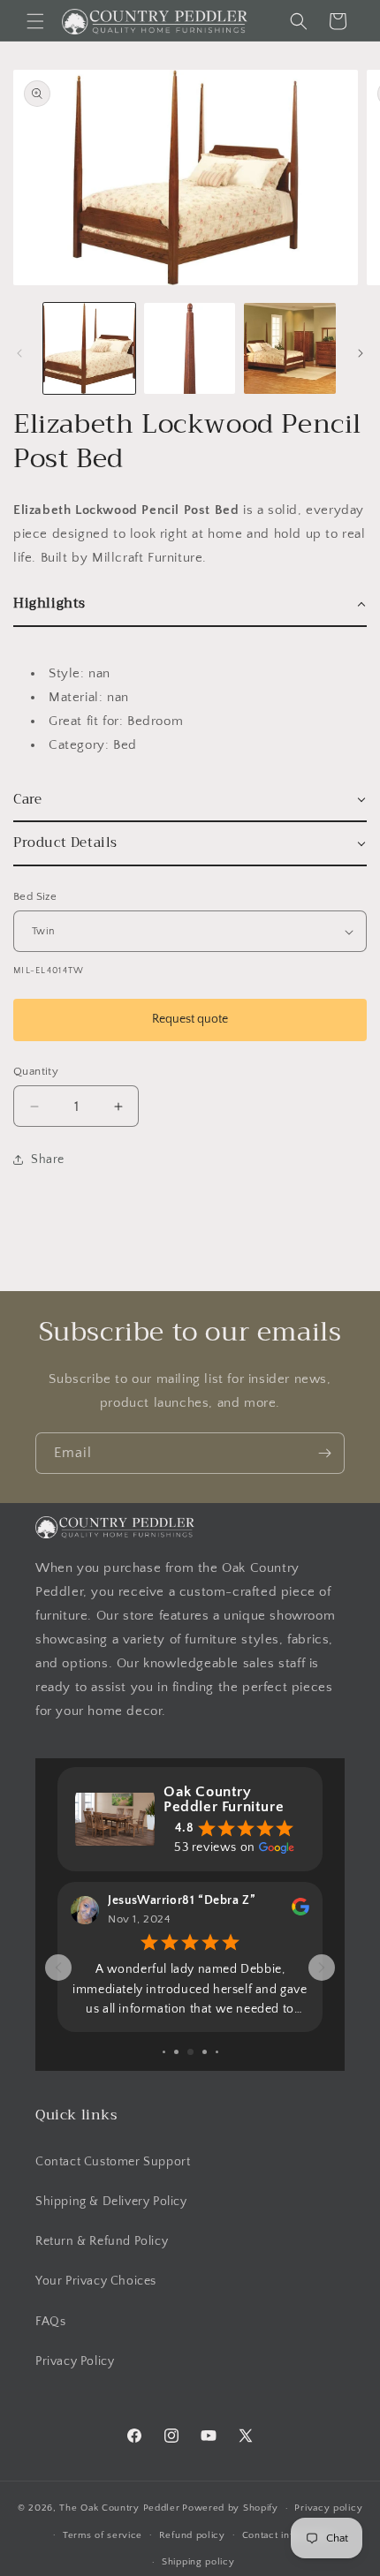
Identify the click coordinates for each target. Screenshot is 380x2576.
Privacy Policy (75, 2361)
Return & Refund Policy (102, 2241)
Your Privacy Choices (96, 2281)
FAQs (50, 2322)
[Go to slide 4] (176, 2052)
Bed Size (35, 896)
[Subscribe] (324, 1453)
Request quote (190, 1019)
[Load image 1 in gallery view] (89, 349)
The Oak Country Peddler (119, 2508)
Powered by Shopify (230, 2508)
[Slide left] (19, 353)
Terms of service (103, 2535)
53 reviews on (215, 1847)
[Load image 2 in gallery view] (190, 349)
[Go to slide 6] (205, 2052)
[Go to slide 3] (164, 2052)
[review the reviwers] (300, 1912)
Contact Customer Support (113, 2162)
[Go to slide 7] (217, 2052)
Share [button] (48, 1160)
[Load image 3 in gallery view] (290, 349)
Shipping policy (198, 2562)
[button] (35, 21)
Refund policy (192, 2535)
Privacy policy (328, 2508)
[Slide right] (361, 353)
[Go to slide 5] (190, 2052)
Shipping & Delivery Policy (111, 2202)
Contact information (288, 2535)
